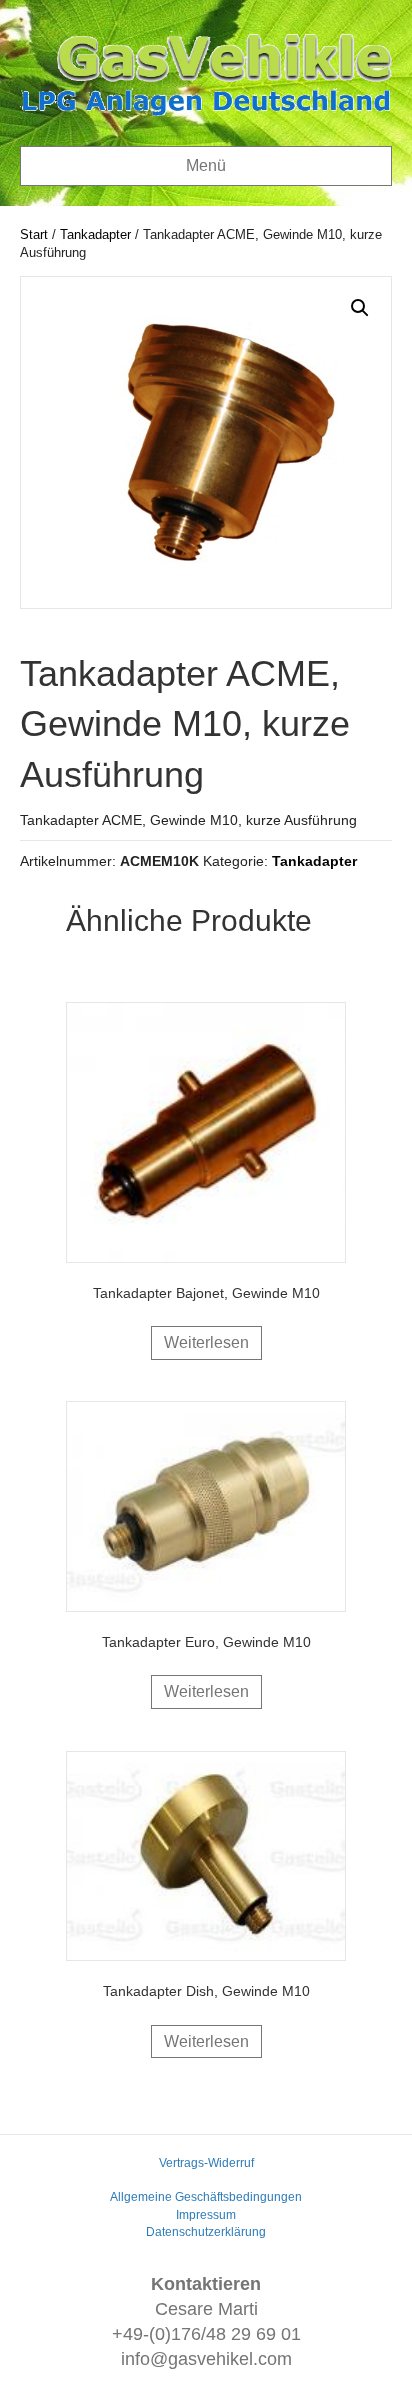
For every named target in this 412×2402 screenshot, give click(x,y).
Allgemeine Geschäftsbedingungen (206, 2197)
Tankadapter (95, 234)
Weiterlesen (206, 1342)
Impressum (206, 2215)
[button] (360, 308)
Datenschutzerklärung (206, 2232)
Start (34, 234)
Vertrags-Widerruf (206, 2163)
